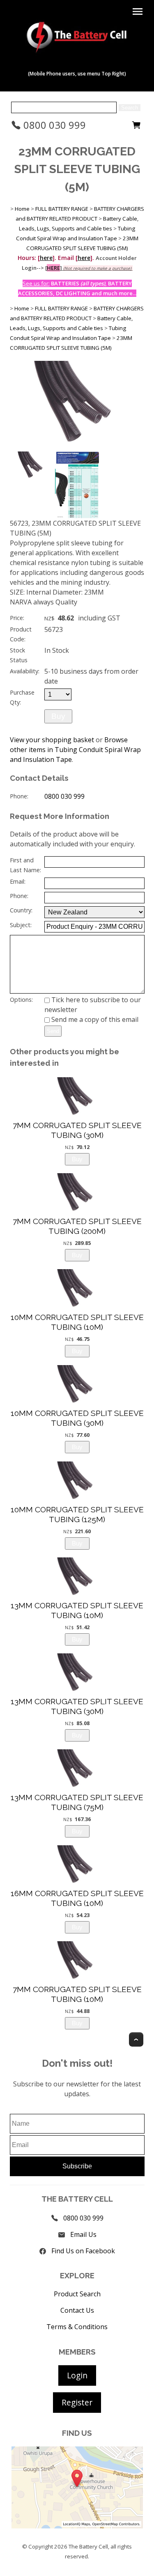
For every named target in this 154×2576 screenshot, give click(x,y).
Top (136, 2039)
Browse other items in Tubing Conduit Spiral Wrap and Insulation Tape (75, 750)
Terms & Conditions (77, 2327)
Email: (18, 881)
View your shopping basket (52, 740)
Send (53, 1031)
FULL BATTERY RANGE (62, 209)
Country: (21, 910)
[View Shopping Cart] (136, 127)
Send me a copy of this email (94, 1019)
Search (130, 108)
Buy (58, 716)
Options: (21, 1000)
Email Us (83, 2234)
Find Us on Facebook (83, 2251)
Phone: (19, 796)
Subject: (21, 925)
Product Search (77, 2294)
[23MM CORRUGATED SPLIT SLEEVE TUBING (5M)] (77, 447)
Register (77, 2402)
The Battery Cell (88, 2546)
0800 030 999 (53, 125)
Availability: (25, 671)
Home (22, 209)
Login (77, 2375)
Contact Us (77, 2310)
